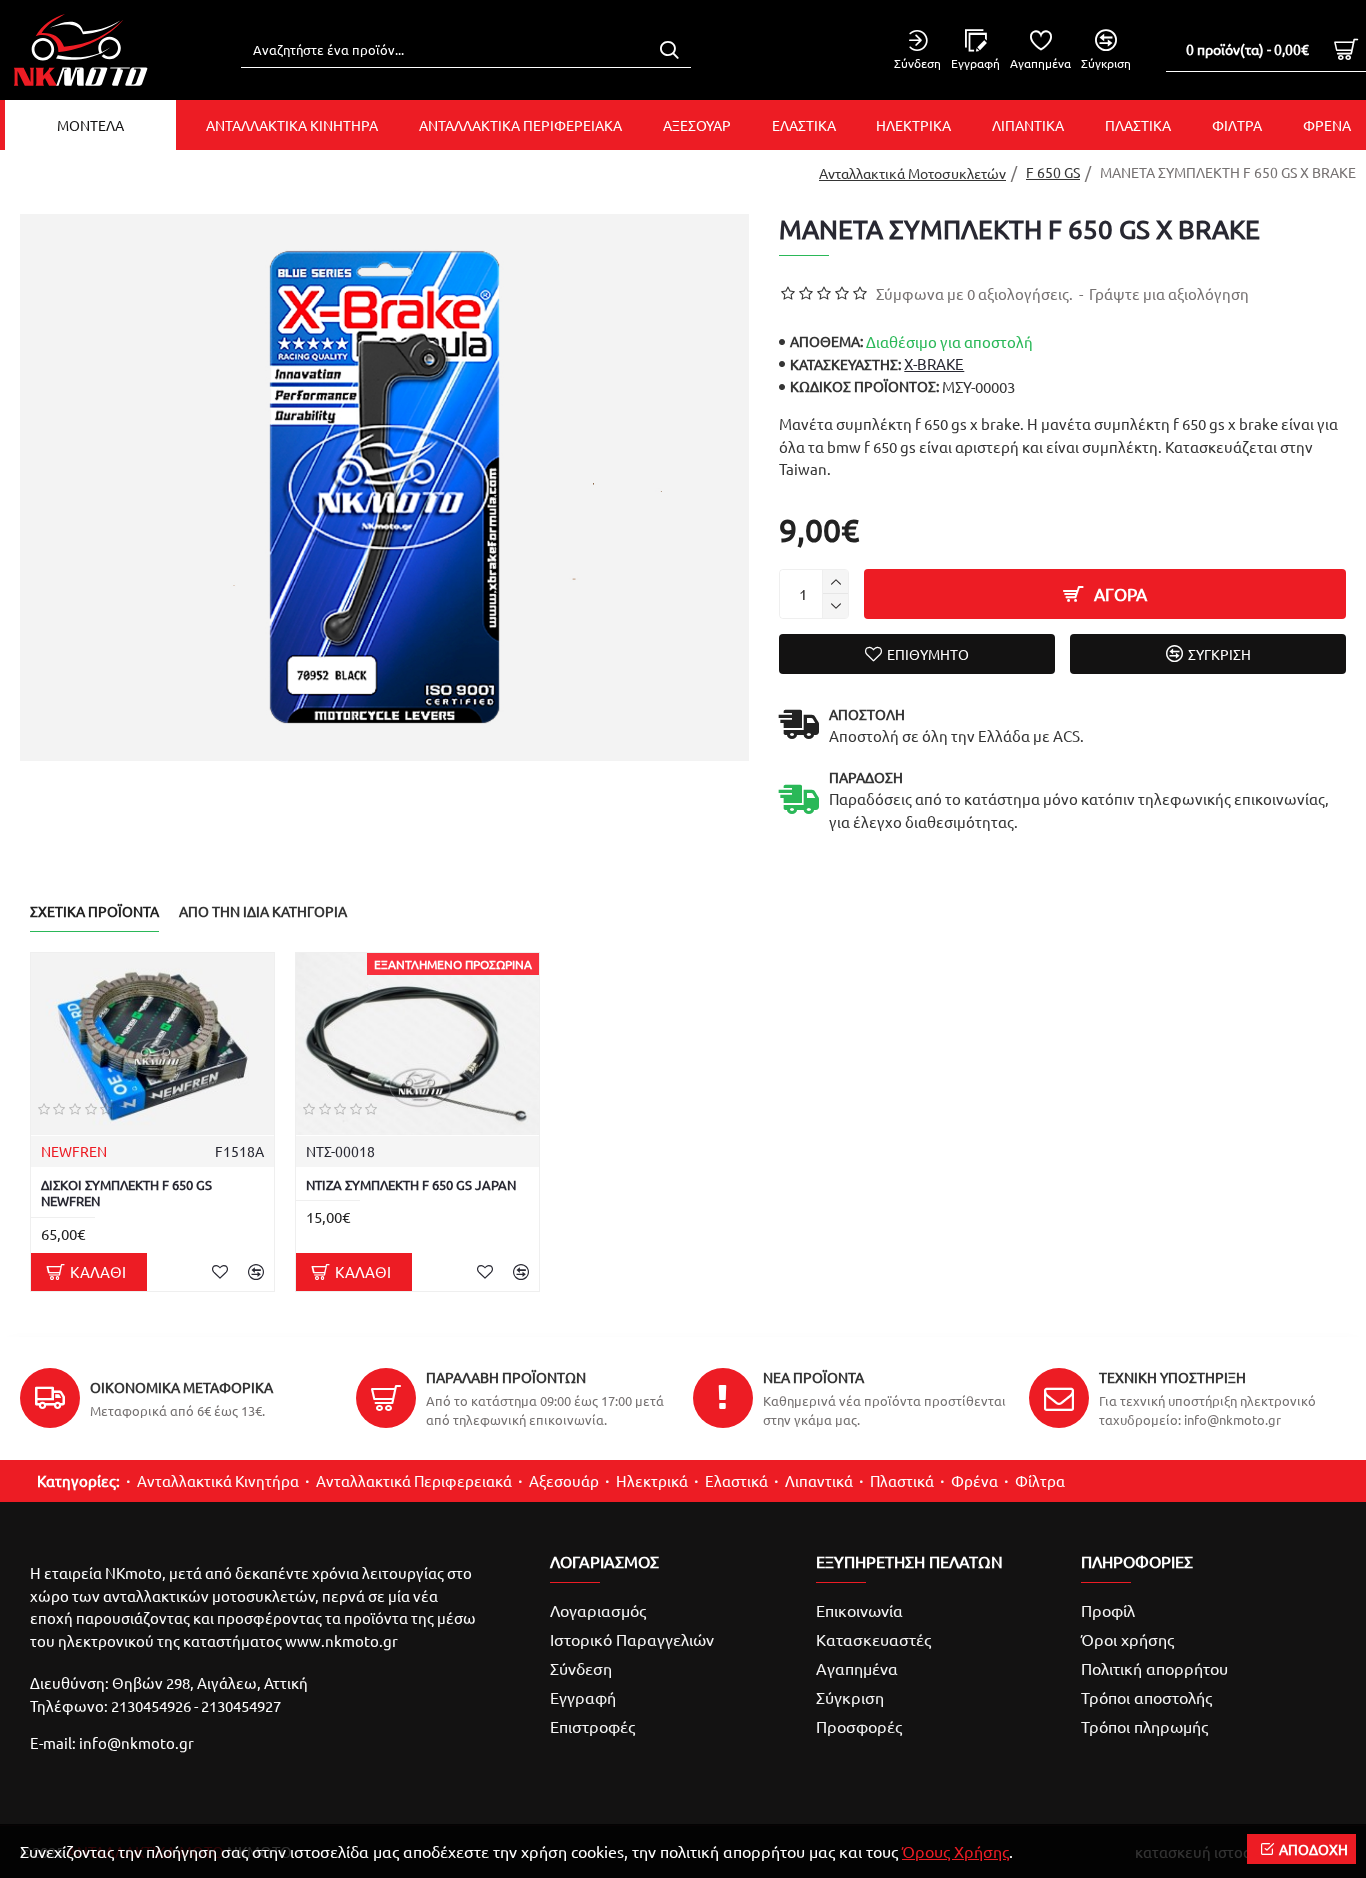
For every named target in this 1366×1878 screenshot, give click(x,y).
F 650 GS (1053, 172)
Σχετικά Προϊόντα (94, 911)
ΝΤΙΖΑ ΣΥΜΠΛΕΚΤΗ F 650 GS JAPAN (411, 1185)
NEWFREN (74, 1151)
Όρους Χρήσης (955, 1851)
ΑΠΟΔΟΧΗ (1313, 1849)
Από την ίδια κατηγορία (263, 911)
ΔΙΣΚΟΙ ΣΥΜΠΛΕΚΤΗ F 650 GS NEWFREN (126, 1193)
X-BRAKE (934, 363)
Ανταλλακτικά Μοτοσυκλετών (912, 173)
